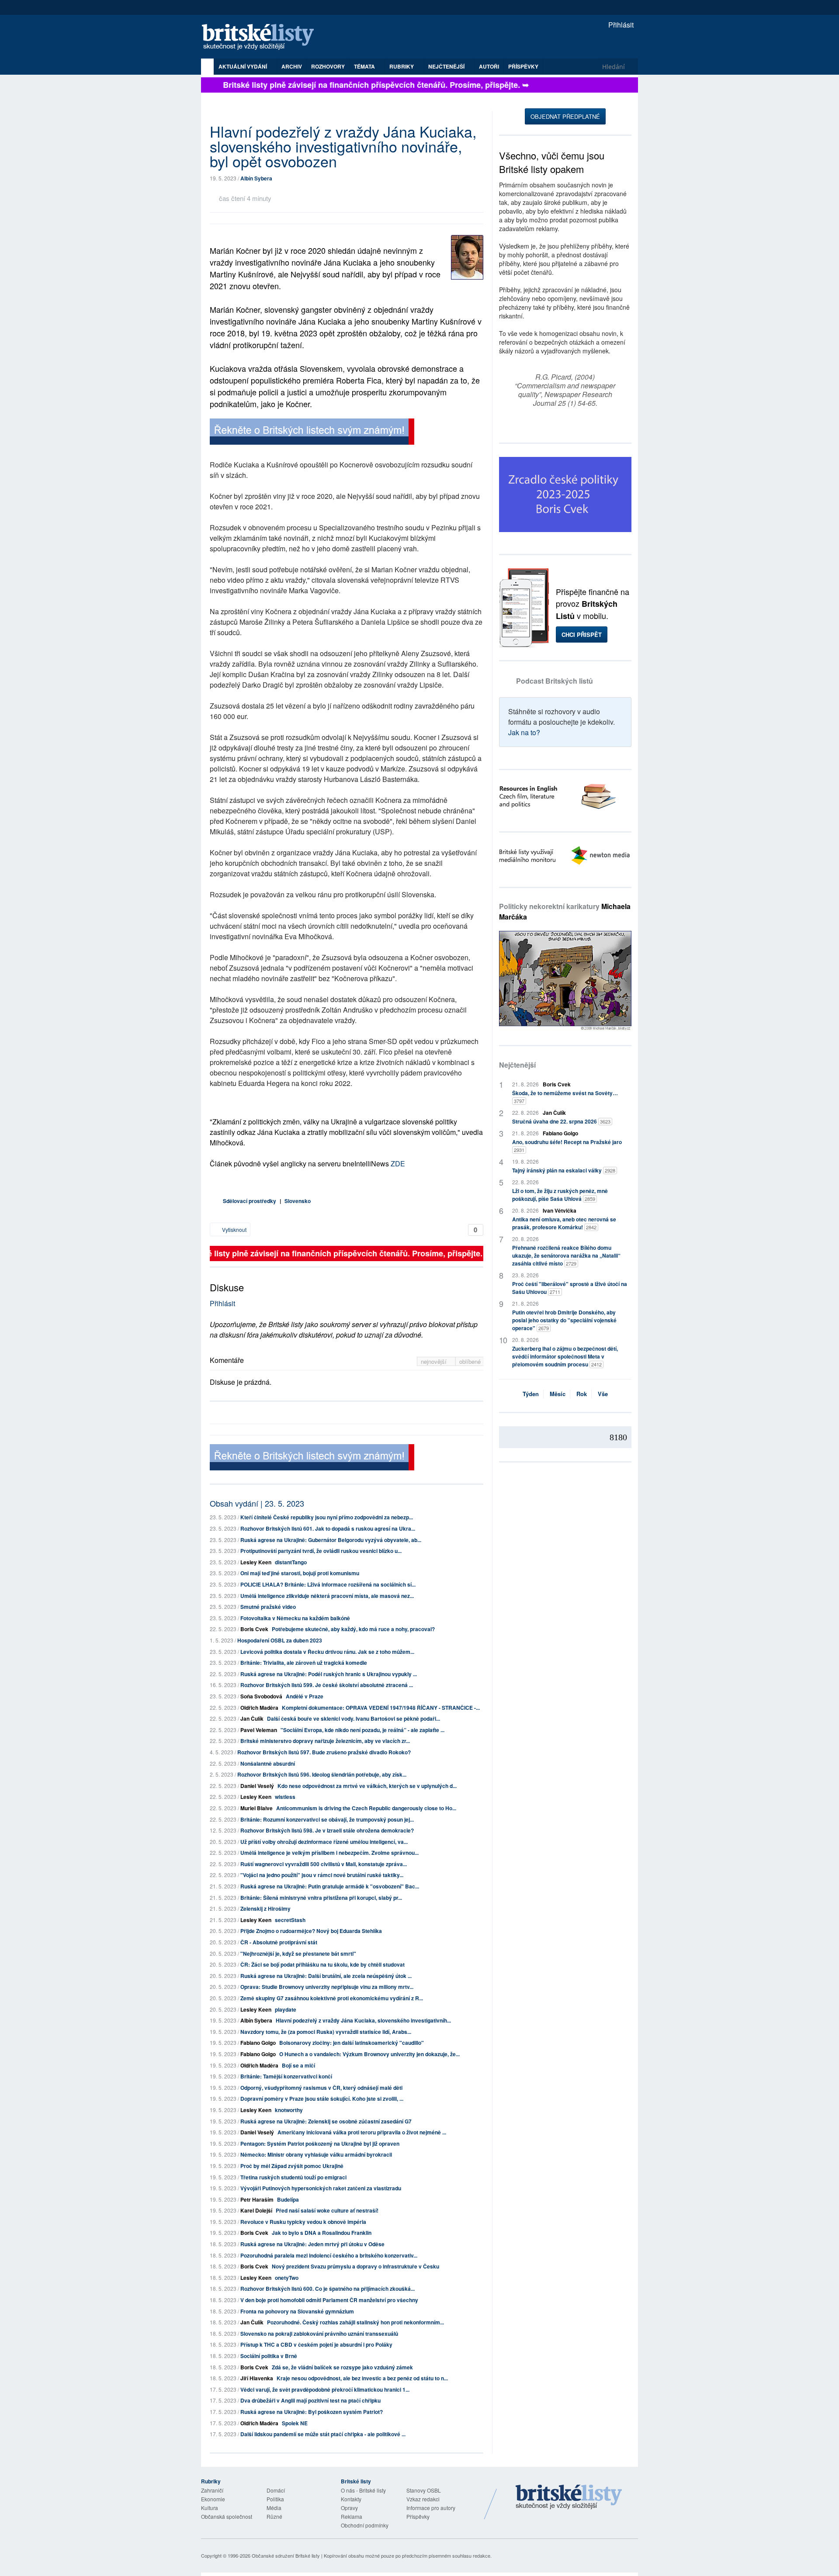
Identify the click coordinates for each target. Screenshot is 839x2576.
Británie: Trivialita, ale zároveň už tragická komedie (304, 1663)
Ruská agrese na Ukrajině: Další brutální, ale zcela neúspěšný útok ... (326, 1976)
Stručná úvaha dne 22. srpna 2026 (561, 1121)
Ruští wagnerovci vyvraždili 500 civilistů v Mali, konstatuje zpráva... (324, 1864)
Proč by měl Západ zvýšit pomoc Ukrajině (292, 2166)
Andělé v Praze (305, 1696)
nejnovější (435, 1361)
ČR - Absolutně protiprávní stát (279, 1942)
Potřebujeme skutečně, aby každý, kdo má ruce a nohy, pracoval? (353, 1629)
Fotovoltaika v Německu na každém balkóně (295, 1618)
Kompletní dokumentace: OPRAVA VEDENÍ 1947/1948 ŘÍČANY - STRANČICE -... (381, 1708)
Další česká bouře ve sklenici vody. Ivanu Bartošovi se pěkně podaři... (354, 1718)
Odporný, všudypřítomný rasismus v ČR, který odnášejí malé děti (321, 2088)
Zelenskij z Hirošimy (265, 1909)
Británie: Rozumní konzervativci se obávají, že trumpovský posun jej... (327, 1819)
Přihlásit (620, 25)
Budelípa (288, 2199)
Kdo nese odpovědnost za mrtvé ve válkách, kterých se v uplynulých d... (367, 1786)
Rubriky (402, 66)
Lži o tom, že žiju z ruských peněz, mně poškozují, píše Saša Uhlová (560, 1195)
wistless (285, 1797)
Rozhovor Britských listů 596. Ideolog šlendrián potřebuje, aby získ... (322, 1774)
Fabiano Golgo (258, 2043)
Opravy (349, 2508)
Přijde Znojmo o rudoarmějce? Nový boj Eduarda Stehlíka (311, 1931)
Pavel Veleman (259, 1730)
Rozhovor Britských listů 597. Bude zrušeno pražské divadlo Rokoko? (324, 1752)
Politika (275, 2499)
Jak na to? (524, 732)
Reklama (352, 2516)
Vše (603, 1394)
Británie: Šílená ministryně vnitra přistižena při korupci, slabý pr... (321, 1898)
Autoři (489, 66)
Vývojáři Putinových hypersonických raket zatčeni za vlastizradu (321, 2188)
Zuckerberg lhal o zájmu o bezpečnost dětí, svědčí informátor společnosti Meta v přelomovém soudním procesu (565, 1356)
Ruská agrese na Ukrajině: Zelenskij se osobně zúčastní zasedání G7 (326, 2121)
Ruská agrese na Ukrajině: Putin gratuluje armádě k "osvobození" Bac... (330, 1886)
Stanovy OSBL (424, 2490)
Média (274, 2508)
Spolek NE (295, 2423)
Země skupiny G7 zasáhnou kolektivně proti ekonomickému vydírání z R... (332, 1998)
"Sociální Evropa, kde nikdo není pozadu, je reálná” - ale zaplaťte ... (362, 1730)
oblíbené (470, 1361)
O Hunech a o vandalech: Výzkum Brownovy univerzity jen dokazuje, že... (369, 2054)
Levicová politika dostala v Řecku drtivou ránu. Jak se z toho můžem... (327, 1652)
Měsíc (558, 1394)
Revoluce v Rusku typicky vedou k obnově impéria (303, 2222)
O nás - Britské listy (363, 2490)
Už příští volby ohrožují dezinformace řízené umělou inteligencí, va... (324, 1842)
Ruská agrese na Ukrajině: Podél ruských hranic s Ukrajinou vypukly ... (329, 1674)
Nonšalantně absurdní (268, 1763)
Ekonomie (213, 2499)
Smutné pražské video (268, 1607)
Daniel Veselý (257, 1786)
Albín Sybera (256, 178)
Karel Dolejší (256, 2210)
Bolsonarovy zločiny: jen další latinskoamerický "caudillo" (352, 2043)
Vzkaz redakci (423, 2499)
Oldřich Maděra (259, 1708)
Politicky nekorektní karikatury (565, 911)
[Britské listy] (312, 433)
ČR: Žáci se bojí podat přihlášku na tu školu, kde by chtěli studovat (322, 1964)
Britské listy (262, 37)
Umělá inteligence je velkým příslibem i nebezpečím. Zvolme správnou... (329, 1853)
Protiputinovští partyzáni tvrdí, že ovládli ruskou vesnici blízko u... (321, 1551)
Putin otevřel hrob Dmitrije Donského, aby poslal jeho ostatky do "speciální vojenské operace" (564, 1320)
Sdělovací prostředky (250, 1201)
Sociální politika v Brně (269, 2356)
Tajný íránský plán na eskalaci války (564, 1170)
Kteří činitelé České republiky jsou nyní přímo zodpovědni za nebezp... (327, 1517)
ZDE (398, 1164)
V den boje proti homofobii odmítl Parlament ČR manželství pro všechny (329, 2300)
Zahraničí (212, 2490)
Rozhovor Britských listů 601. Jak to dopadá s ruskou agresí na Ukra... (328, 1528)
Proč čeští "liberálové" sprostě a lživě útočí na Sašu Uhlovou (570, 1288)
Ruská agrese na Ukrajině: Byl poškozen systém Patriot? (312, 2412)
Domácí (276, 2490)
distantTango (291, 1562)
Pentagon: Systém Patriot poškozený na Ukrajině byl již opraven (320, 2144)
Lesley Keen (256, 1562)
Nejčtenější (517, 1065)
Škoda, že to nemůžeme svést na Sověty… (565, 1097)
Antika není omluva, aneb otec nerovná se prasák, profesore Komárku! (564, 1223)
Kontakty (351, 2499)
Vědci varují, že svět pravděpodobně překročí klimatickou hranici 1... (325, 2389)
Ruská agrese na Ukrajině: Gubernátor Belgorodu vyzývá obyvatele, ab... (331, 1540)
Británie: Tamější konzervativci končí (286, 2076)
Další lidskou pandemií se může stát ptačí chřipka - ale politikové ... (323, 2434)
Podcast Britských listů (555, 681)
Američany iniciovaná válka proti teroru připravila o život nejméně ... (362, 2132)
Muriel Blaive (257, 1808)
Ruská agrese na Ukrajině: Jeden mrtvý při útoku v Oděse (312, 2244)
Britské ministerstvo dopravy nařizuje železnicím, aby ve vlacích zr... (325, 1741)
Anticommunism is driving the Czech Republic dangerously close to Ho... (366, 1808)
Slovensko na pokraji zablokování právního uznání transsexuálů (319, 2334)
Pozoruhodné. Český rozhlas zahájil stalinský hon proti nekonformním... (355, 2322)
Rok (582, 1394)
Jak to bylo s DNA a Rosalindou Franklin (322, 2233)
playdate (286, 2009)
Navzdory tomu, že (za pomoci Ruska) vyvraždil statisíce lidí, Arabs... (326, 2032)
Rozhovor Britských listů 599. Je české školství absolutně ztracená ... (327, 1685)
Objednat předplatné (565, 116)
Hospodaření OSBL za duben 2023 (280, 1640)
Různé (274, 2516)
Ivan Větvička (560, 1210)
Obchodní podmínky (365, 2525)
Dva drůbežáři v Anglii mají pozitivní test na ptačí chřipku (310, 2400)
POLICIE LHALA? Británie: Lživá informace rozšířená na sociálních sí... (328, 1584)
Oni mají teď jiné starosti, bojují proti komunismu (300, 1573)
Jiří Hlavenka (257, 2378)
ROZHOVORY (328, 66)
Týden (531, 1394)
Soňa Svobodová (261, 1696)
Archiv (292, 66)
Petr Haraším (257, 2199)
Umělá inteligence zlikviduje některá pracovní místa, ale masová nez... (327, 1596)
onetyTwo (287, 2278)
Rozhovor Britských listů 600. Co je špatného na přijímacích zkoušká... (328, 2289)
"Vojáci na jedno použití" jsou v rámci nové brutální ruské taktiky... (322, 1875)
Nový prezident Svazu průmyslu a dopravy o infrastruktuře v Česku (355, 2266)
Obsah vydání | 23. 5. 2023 (257, 1503)
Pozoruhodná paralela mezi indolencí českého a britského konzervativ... (329, 2255)
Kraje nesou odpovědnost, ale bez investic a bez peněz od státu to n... (362, 2378)
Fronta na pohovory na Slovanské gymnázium (297, 2311)
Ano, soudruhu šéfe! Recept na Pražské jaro (567, 1146)
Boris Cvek (254, 1629)
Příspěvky (523, 66)
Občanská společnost (227, 2516)
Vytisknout (234, 1229)
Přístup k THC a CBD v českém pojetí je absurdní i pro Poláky (316, 2344)
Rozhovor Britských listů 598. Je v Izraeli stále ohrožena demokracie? (327, 1830)
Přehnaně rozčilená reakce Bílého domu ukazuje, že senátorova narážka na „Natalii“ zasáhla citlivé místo (566, 1255)
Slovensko (298, 1201)
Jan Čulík (252, 1718)
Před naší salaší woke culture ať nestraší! (327, 2210)
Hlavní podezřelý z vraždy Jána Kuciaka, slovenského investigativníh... (363, 2020)
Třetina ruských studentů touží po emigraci (293, 2177)
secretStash (290, 1920)
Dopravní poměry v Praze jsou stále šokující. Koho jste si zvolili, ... (322, 2099)
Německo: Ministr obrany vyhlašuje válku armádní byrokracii (316, 2154)
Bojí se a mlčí (298, 2065)
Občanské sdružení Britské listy (286, 2555)
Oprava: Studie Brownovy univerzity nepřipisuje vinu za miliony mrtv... (327, 1987)
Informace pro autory (431, 2508)
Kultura (210, 2508)
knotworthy (289, 2110)
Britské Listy (569, 2497)
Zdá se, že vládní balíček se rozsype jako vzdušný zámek (342, 2367)
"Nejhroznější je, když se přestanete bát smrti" (298, 1954)
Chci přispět (582, 634)
